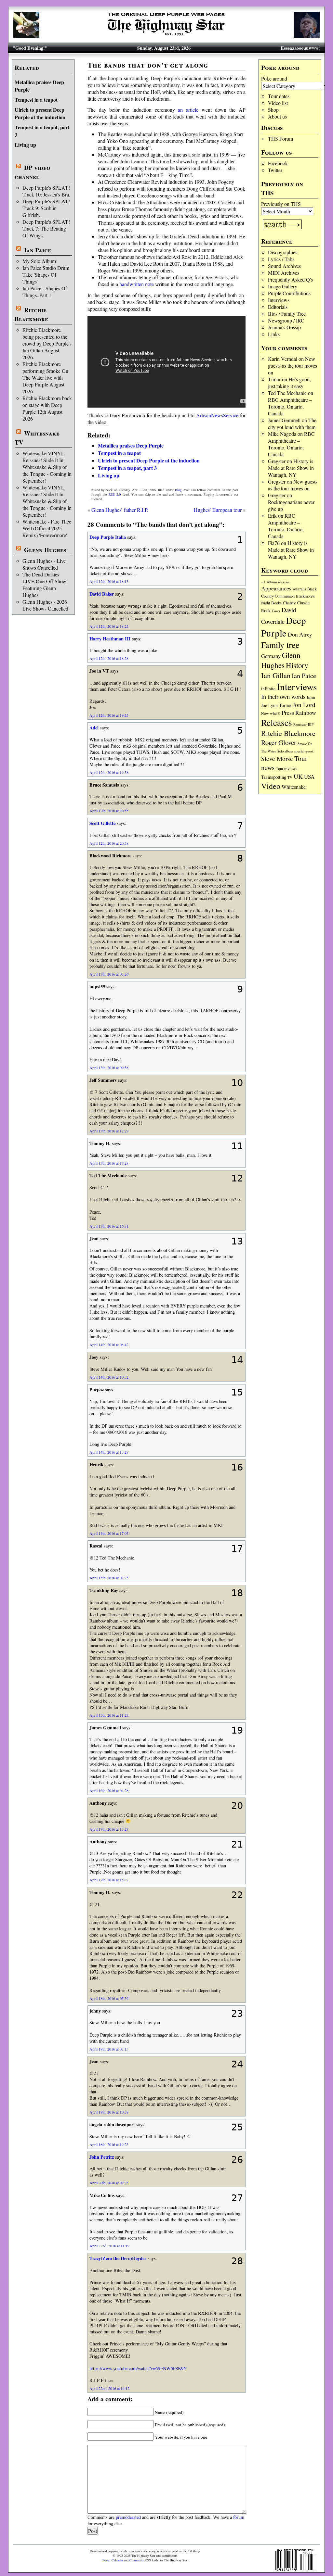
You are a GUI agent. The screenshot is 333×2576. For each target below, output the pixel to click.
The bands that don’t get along (148, 65)
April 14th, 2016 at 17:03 (109, 1533)
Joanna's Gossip (284, 327)
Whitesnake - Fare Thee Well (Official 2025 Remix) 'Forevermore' (47, 528)
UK (298, 776)
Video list (278, 103)
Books (276, 603)
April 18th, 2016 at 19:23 (109, 2144)
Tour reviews (286, 769)
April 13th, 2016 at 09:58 (109, 1067)
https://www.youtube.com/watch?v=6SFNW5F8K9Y (138, 2368)
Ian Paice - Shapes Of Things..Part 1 (45, 292)
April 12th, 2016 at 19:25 (109, 715)
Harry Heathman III (110, 639)
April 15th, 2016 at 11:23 (109, 1715)
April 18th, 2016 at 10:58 (109, 2112)
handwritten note (137, 284)
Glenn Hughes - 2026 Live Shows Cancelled (45, 605)
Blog (178, 490)
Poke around (274, 78)
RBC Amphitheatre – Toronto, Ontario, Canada (290, 406)
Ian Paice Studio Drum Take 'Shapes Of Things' (46, 275)
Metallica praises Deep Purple (131, 445)
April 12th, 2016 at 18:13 (109, 581)
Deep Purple (284, 626)
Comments (137, 2560)
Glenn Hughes (45, 550)
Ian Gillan (276, 675)
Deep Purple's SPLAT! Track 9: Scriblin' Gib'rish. (46, 208)
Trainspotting (274, 777)
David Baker (102, 594)
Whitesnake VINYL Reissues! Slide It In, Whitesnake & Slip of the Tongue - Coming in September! (47, 467)
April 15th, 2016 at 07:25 (109, 1578)
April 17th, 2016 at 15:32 (109, 1880)
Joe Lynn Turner (276, 705)
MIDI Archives (284, 273)
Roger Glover (279, 742)
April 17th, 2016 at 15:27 (109, 1829)
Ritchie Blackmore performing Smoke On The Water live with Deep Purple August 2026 (45, 378)
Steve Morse (277, 758)
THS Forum (280, 139)
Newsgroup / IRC (286, 320)
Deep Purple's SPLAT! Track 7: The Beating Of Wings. (46, 228)
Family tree (280, 645)
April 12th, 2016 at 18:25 (109, 626)
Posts (106, 2560)
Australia (299, 589)
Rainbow (306, 713)
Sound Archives (284, 266)
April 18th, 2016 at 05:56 (109, 1998)
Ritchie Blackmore (31, 314)
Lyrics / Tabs (281, 259)
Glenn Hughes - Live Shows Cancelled (44, 564)
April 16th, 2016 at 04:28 (109, 1790)
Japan (311, 697)
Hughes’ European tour (218, 510)
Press (288, 713)
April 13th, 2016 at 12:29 (109, 1131)
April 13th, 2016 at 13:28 (109, 1163)
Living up (25, 145)
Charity (289, 603)
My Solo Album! (40, 261)
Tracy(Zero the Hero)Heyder (118, 2258)
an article (188, 110)
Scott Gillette (102, 823)
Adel (94, 728)
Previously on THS (281, 204)
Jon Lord (304, 705)
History (297, 665)
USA (309, 777)
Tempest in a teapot (36, 100)
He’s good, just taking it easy (289, 383)
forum (239, 2517)
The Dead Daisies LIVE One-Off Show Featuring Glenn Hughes (44, 585)
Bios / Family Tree (287, 314)
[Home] (166, 36)
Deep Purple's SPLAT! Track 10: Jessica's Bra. (46, 191)
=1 (263, 582)
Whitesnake (294, 787)
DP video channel (33, 172)
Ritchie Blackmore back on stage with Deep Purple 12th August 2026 (47, 408)
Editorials (278, 307)
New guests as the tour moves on (293, 366)
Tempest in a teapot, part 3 (127, 468)
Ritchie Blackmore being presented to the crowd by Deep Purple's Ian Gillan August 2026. (47, 343)
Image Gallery (283, 286)
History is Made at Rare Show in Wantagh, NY (291, 468)
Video (271, 786)
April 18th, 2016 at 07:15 (109, 2049)
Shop (273, 110)
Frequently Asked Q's (290, 279)
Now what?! (271, 713)
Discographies (283, 252)
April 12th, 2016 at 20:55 (109, 811)
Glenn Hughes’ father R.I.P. (120, 510)
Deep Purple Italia (108, 537)
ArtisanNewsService (217, 415)
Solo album (285, 751)
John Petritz (102, 2157)
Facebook (278, 163)
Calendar (117, 2560)
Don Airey (300, 634)
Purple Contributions (289, 293)
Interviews (279, 300)
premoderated (128, 2517)
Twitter (275, 170)
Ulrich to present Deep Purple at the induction (40, 113)
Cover (276, 611)
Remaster (300, 725)
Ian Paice (38, 250)
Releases (277, 722)
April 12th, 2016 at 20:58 (109, 843)
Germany (271, 656)
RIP (311, 724)
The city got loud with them (292, 423)
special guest (304, 751)
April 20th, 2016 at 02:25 (109, 2183)
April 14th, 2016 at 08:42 (109, 1345)
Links (274, 334)
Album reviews (278, 582)
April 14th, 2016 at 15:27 (109, 1452)
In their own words (283, 697)
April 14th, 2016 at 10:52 (109, 1377)
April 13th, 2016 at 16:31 (109, 1226)
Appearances (276, 588)
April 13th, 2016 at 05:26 (109, 974)
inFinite (268, 688)
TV (290, 777)
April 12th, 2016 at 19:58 (109, 772)
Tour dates (279, 96)
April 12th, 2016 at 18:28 (109, 658)
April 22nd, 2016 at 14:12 (109, 2388)
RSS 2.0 (115, 494)
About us (277, 116)
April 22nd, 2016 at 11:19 (109, 2246)
